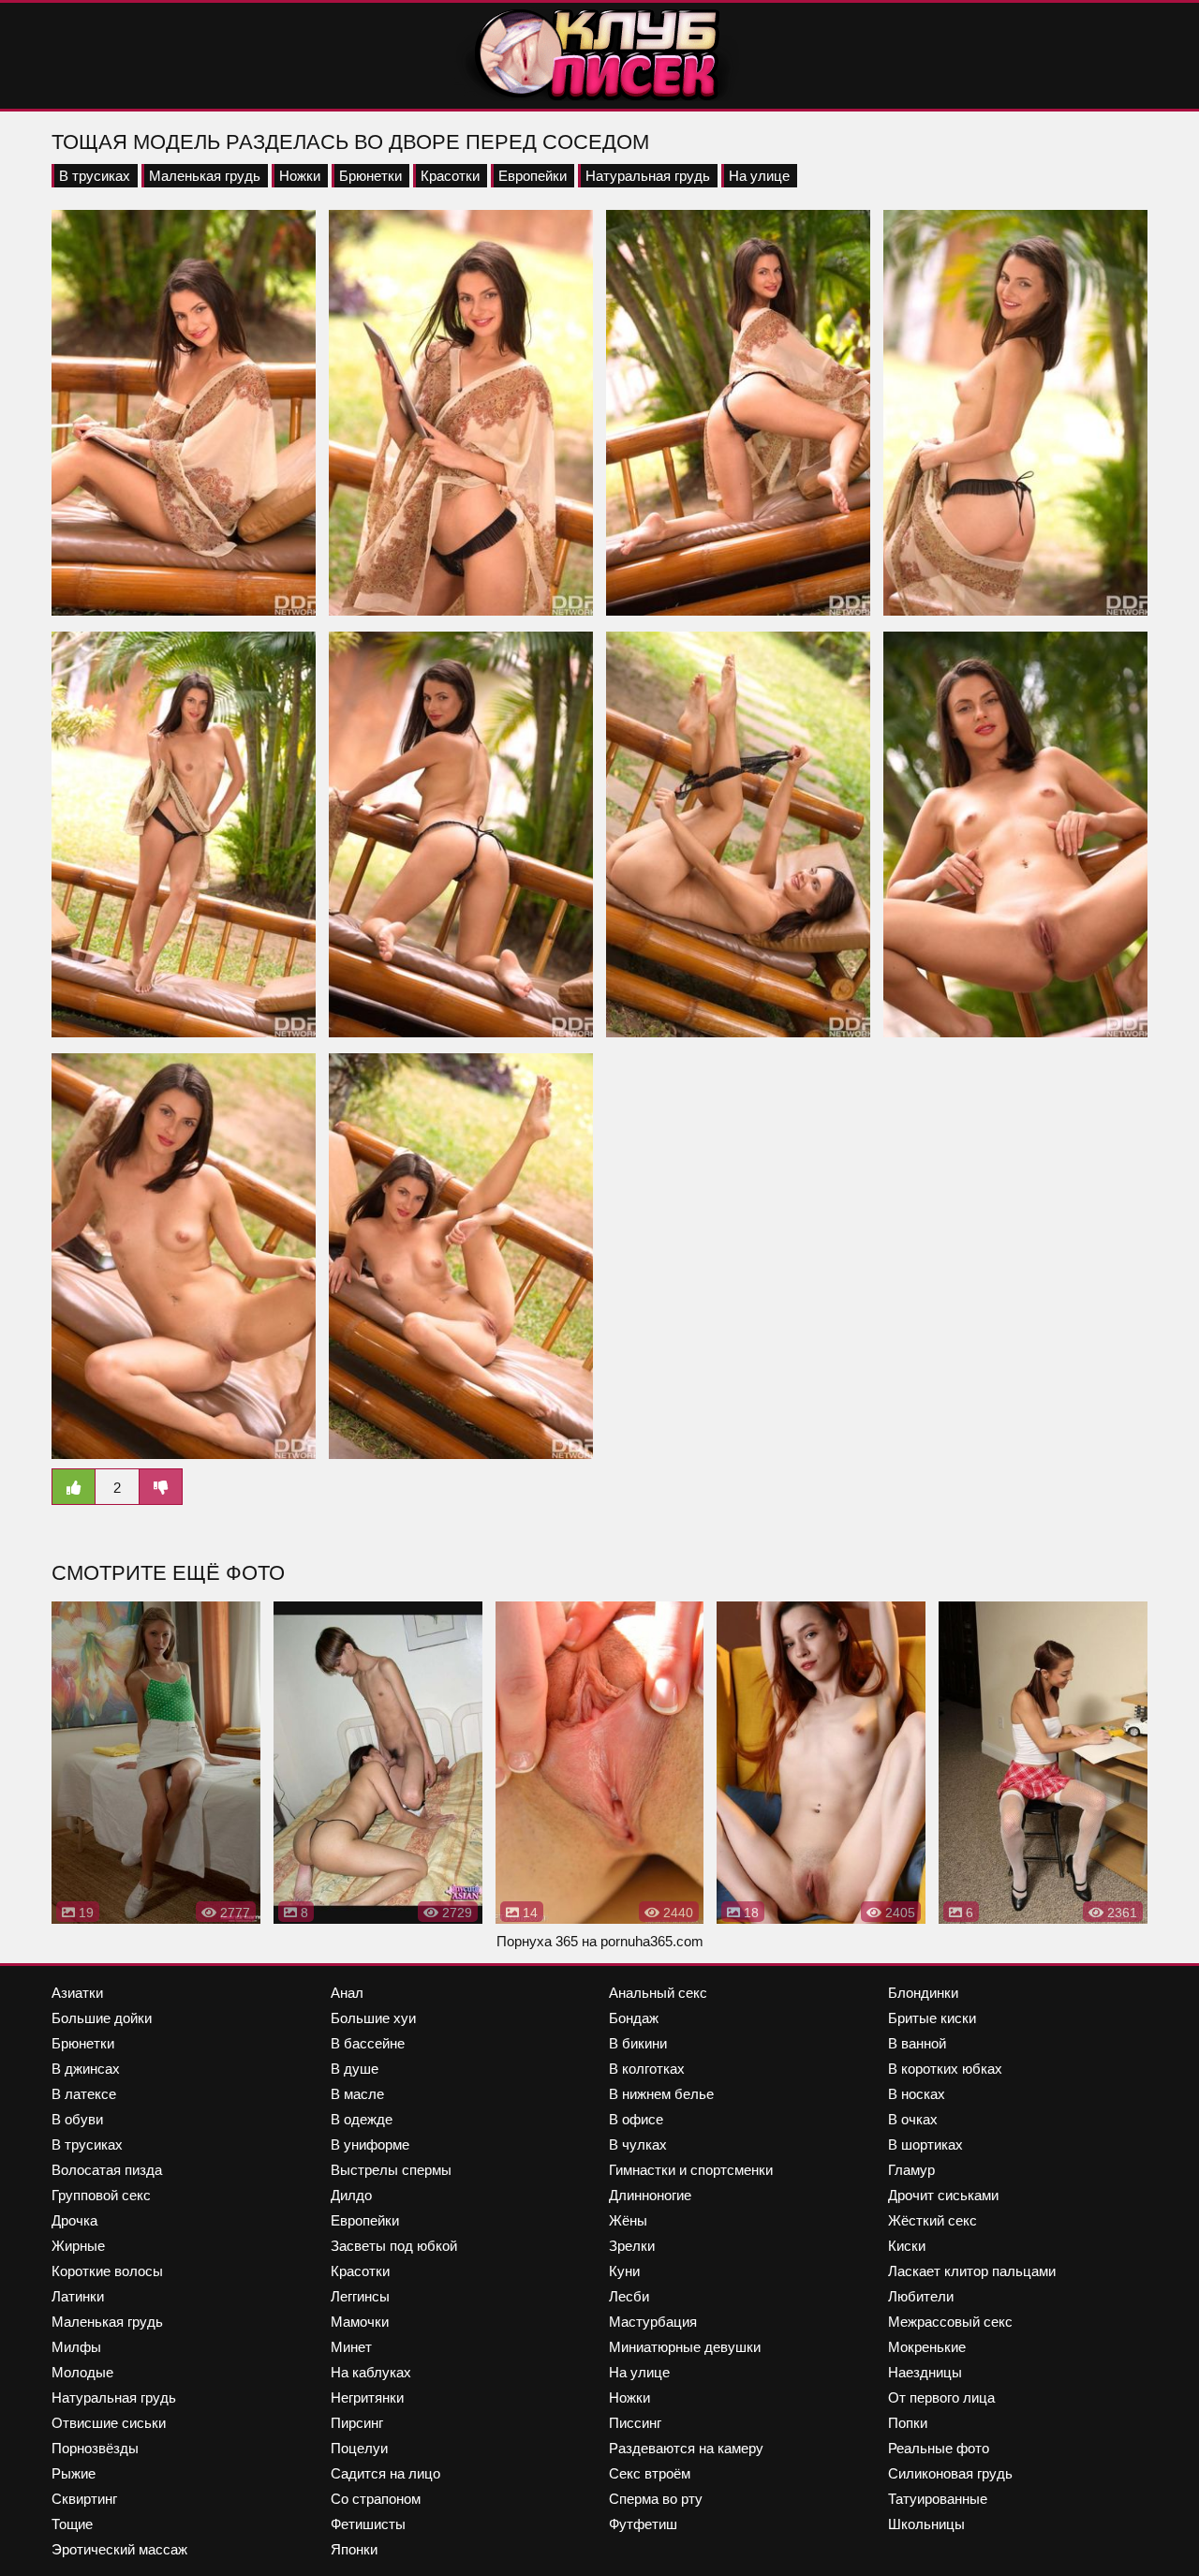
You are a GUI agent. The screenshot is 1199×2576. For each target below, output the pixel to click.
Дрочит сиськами (943, 2195)
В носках (917, 2094)
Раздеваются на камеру (686, 2448)
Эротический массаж (119, 2549)
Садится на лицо (385, 2473)
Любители (921, 2296)
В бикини (638, 2043)
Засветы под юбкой (394, 2246)
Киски (907, 2246)
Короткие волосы (107, 2271)
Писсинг (635, 2423)
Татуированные (938, 2499)
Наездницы (925, 2372)
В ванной (917, 2043)
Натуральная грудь (648, 176)
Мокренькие (927, 2347)
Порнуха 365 (537, 1941)
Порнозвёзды (95, 2448)
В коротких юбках (945, 2069)
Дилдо (351, 2195)
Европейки (533, 176)
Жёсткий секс (933, 2220)
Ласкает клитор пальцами (972, 2271)
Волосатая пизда (107, 2170)
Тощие (72, 2524)
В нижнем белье (661, 2094)
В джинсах (86, 2069)
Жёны (628, 2220)
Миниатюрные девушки (685, 2347)
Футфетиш (643, 2524)
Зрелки (632, 2246)
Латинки (78, 2296)
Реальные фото (939, 2448)
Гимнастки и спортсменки (691, 2170)
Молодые (82, 2372)
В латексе (84, 2094)
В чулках (638, 2144)
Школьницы (926, 2524)
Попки (908, 2423)
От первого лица (941, 2397)
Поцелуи (359, 2448)
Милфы (76, 2347)
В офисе (636, 2119)
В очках (913, 2119)
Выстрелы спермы (391, 2170)
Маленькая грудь (205, 176)
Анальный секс (658, 1993)
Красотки (450, 176)
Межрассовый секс (950, 2322)
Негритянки (367, 2397)
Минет (351, 2347)
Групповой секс (101, 2195)
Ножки (300, 176)
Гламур (911, 2170)
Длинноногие (650, 2195)
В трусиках (95, 176)
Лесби (629, 2296)
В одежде (362, 2119)
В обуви (77, 2119)
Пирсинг (357, 2423)
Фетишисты (368, 2524)
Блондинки (923, 1993)
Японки (354, 2549)
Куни (624, 2271)
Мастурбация (653, 2322)
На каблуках (371, 2372)
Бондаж (634, 2018)
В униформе (370, 2144)
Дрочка (74, 2220)
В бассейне (368, 2043)
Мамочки (360, 2322)
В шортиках (925, 2144)
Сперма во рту (656, 2499)
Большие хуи (373, 2018)
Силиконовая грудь (950, 2473)
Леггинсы (360, 2296)
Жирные (78, 2246)
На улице (759, 176)
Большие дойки (102, 2018)
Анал (347, 1993)
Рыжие (74, 2473)
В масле (357, 2094)
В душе (355, 2069)
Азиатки (77, 1993)
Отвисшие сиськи (109, 2423)
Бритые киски (932, 2018)
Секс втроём (650, 2473)
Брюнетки (370, 176)
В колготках (647, 2069)
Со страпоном (376, 2499)
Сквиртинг (84, 2499)
